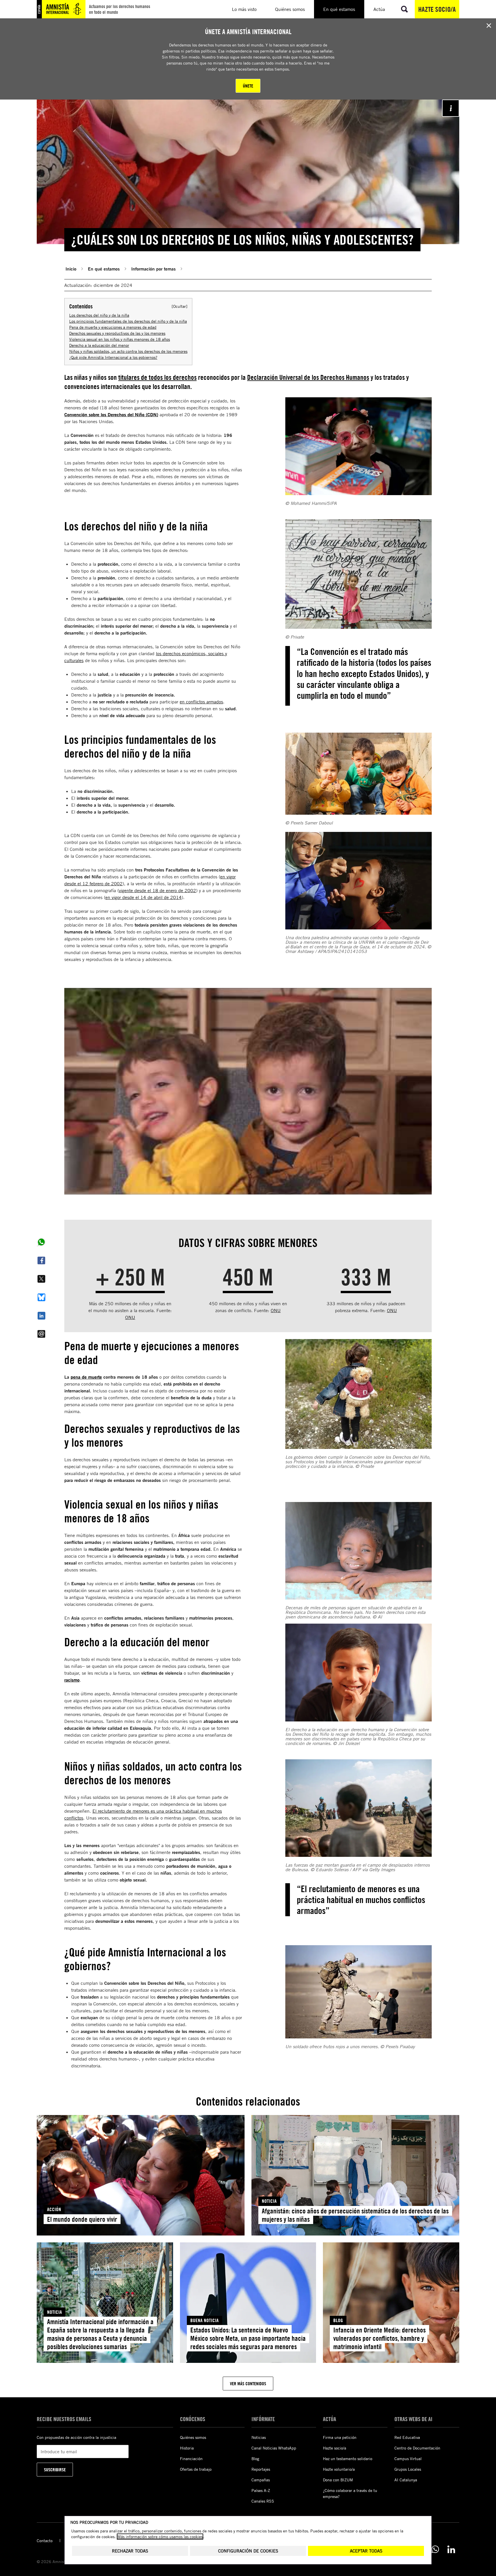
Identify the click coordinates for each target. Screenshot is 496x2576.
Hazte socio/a (437, 9)
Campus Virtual (408, 2459)
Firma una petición (340, 2437)
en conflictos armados (201, 702)
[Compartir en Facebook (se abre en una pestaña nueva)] (41, 1260)
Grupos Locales (408, 2469)
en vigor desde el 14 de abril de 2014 (144, 897)
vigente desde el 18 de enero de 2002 (157, 890)
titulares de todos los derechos (157, 377)
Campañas (261, 2480)
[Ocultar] (180, 306)
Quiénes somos (193, 2437)
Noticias (259, 2437)
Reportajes (261, 2469)
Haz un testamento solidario (348, 2459)
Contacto (45, 2541)
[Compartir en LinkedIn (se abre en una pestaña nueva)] (41, 1316)
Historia (187, 2448)
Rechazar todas (130, 2551)
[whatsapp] (435, 2549)
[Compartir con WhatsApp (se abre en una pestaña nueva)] (41, 1242)
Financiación (191, 2459)
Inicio (71, 269)
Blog (255, 2459)
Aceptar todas (366, 2551)
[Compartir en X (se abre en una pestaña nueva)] (41, 1279)
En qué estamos (104, 269)
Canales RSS (263, 2501)
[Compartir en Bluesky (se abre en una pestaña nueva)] (41, 1297)
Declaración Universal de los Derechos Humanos (308, 377)
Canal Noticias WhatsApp (274, 2448)
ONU (130, 1317)
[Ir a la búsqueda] (404, 9)
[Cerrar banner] (489, 26)
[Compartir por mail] (41, 1334)
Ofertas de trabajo (196, 2469)
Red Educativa (407, 2437)
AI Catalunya (406, 2480)
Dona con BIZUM (338, 2480)
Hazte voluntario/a (339, 2469)
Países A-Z (261, 2490)
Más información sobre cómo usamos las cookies (160, 2537)
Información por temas (153, 269)
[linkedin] (451, 2549)
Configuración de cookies (248, 2551)
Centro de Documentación (417, 2448)
